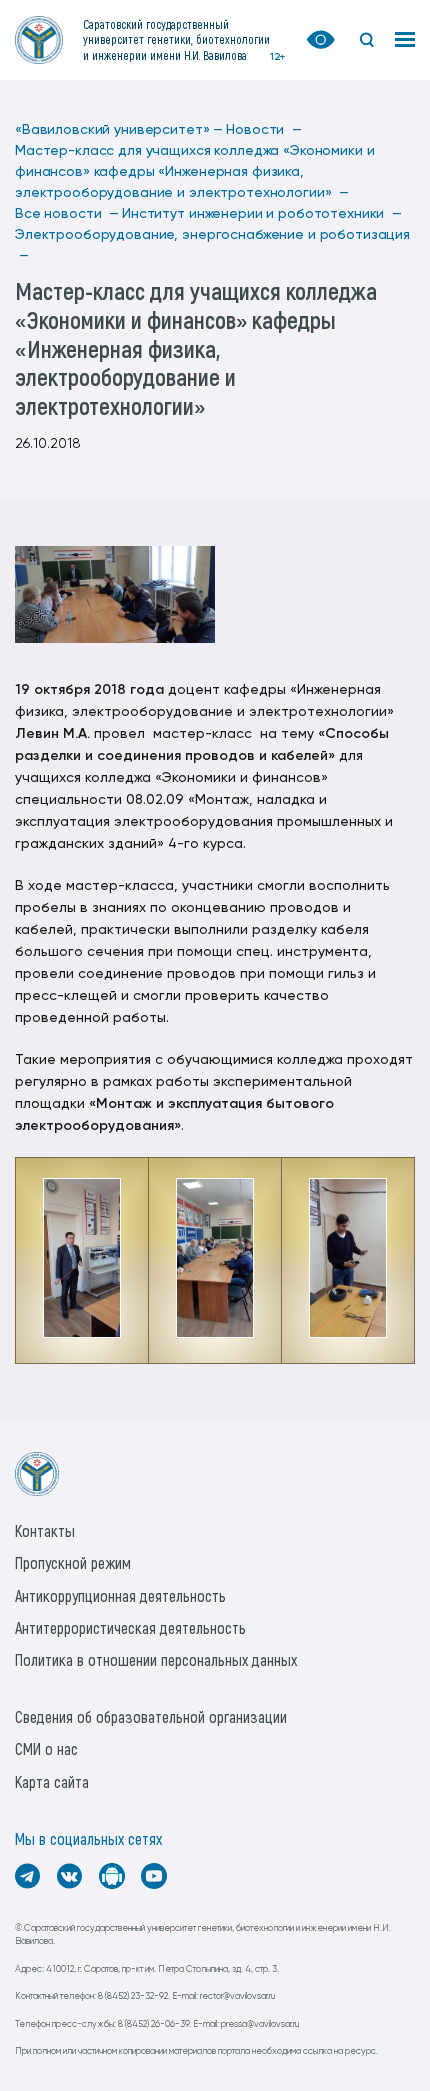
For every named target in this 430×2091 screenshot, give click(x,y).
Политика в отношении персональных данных (156, 1659)
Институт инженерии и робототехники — (262, 214)
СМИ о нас (46, 1748)
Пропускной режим (73, 1562)
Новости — (264, 130)
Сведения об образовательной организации (151, 1716)
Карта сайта (52, 1781)
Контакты (45, 1530)
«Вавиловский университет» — (119, 130)
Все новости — (67, 214)
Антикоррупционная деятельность (120, 1595)
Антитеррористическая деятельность (130, 1627)
